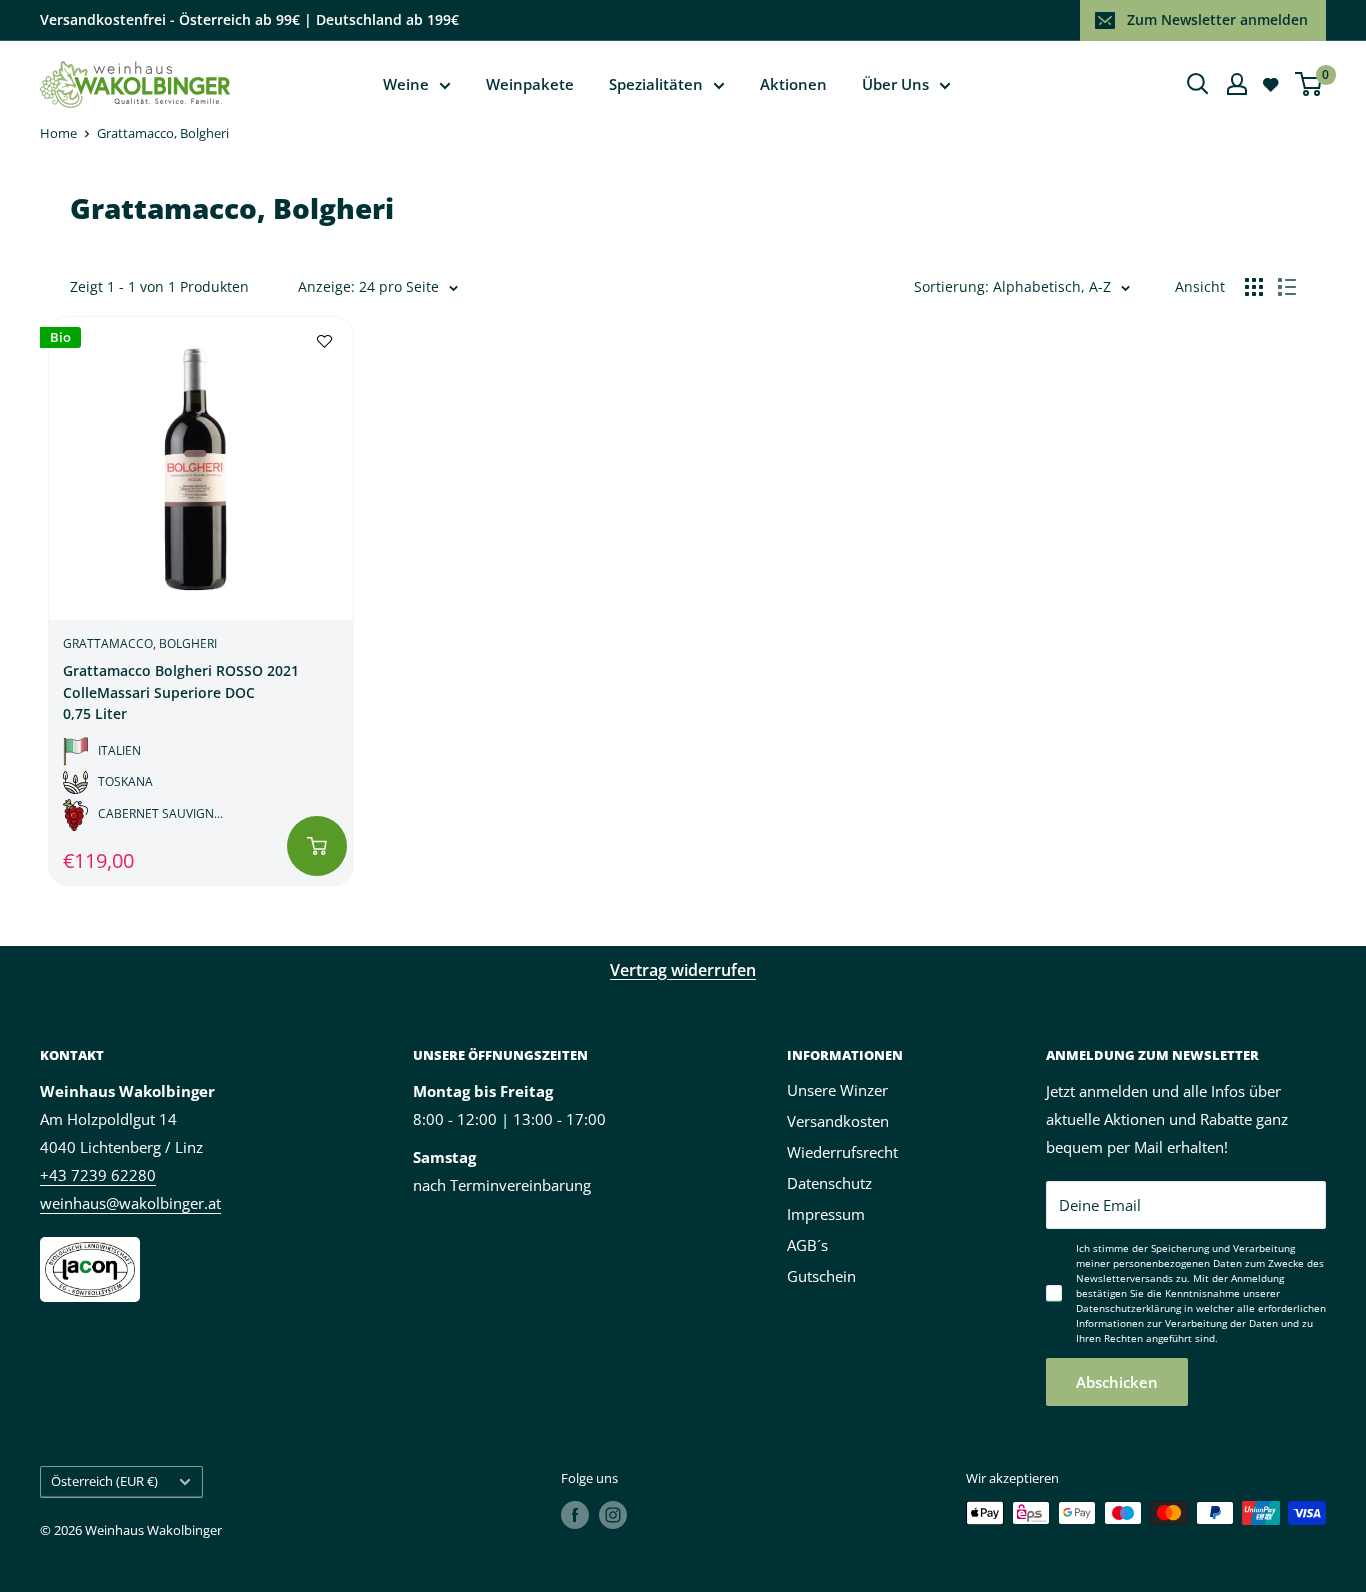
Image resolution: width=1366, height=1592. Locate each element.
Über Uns (895, 84)
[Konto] (1237, 84)
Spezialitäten (656, 84)
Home (58, 133)
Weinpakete (530, 84)
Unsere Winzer (837, 1090)
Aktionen (793, 84)
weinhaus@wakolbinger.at (130, 1203)
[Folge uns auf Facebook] (575, 1515)
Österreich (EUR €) (104, 1481)
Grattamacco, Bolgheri (163, 133)
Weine (406, 84)
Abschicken (1117, 1382)
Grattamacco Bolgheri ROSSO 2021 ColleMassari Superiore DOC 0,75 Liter (181, 692)
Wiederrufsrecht (842, 1152)
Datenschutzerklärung (1128, 1308)
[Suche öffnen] (1198, 84)
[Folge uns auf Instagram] (613, 1515)
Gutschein (821, 1276)
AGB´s (807, 1245)
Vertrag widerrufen (683, 970)
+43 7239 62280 (98, 1175)
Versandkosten (838, 1121)
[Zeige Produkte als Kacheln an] (1254, 287)
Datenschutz (829, 1183)
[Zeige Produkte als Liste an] (1287, 287)
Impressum (826, 1214)
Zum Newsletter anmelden (1217, 19)
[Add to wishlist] (324, 340)
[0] (1309, 84)
